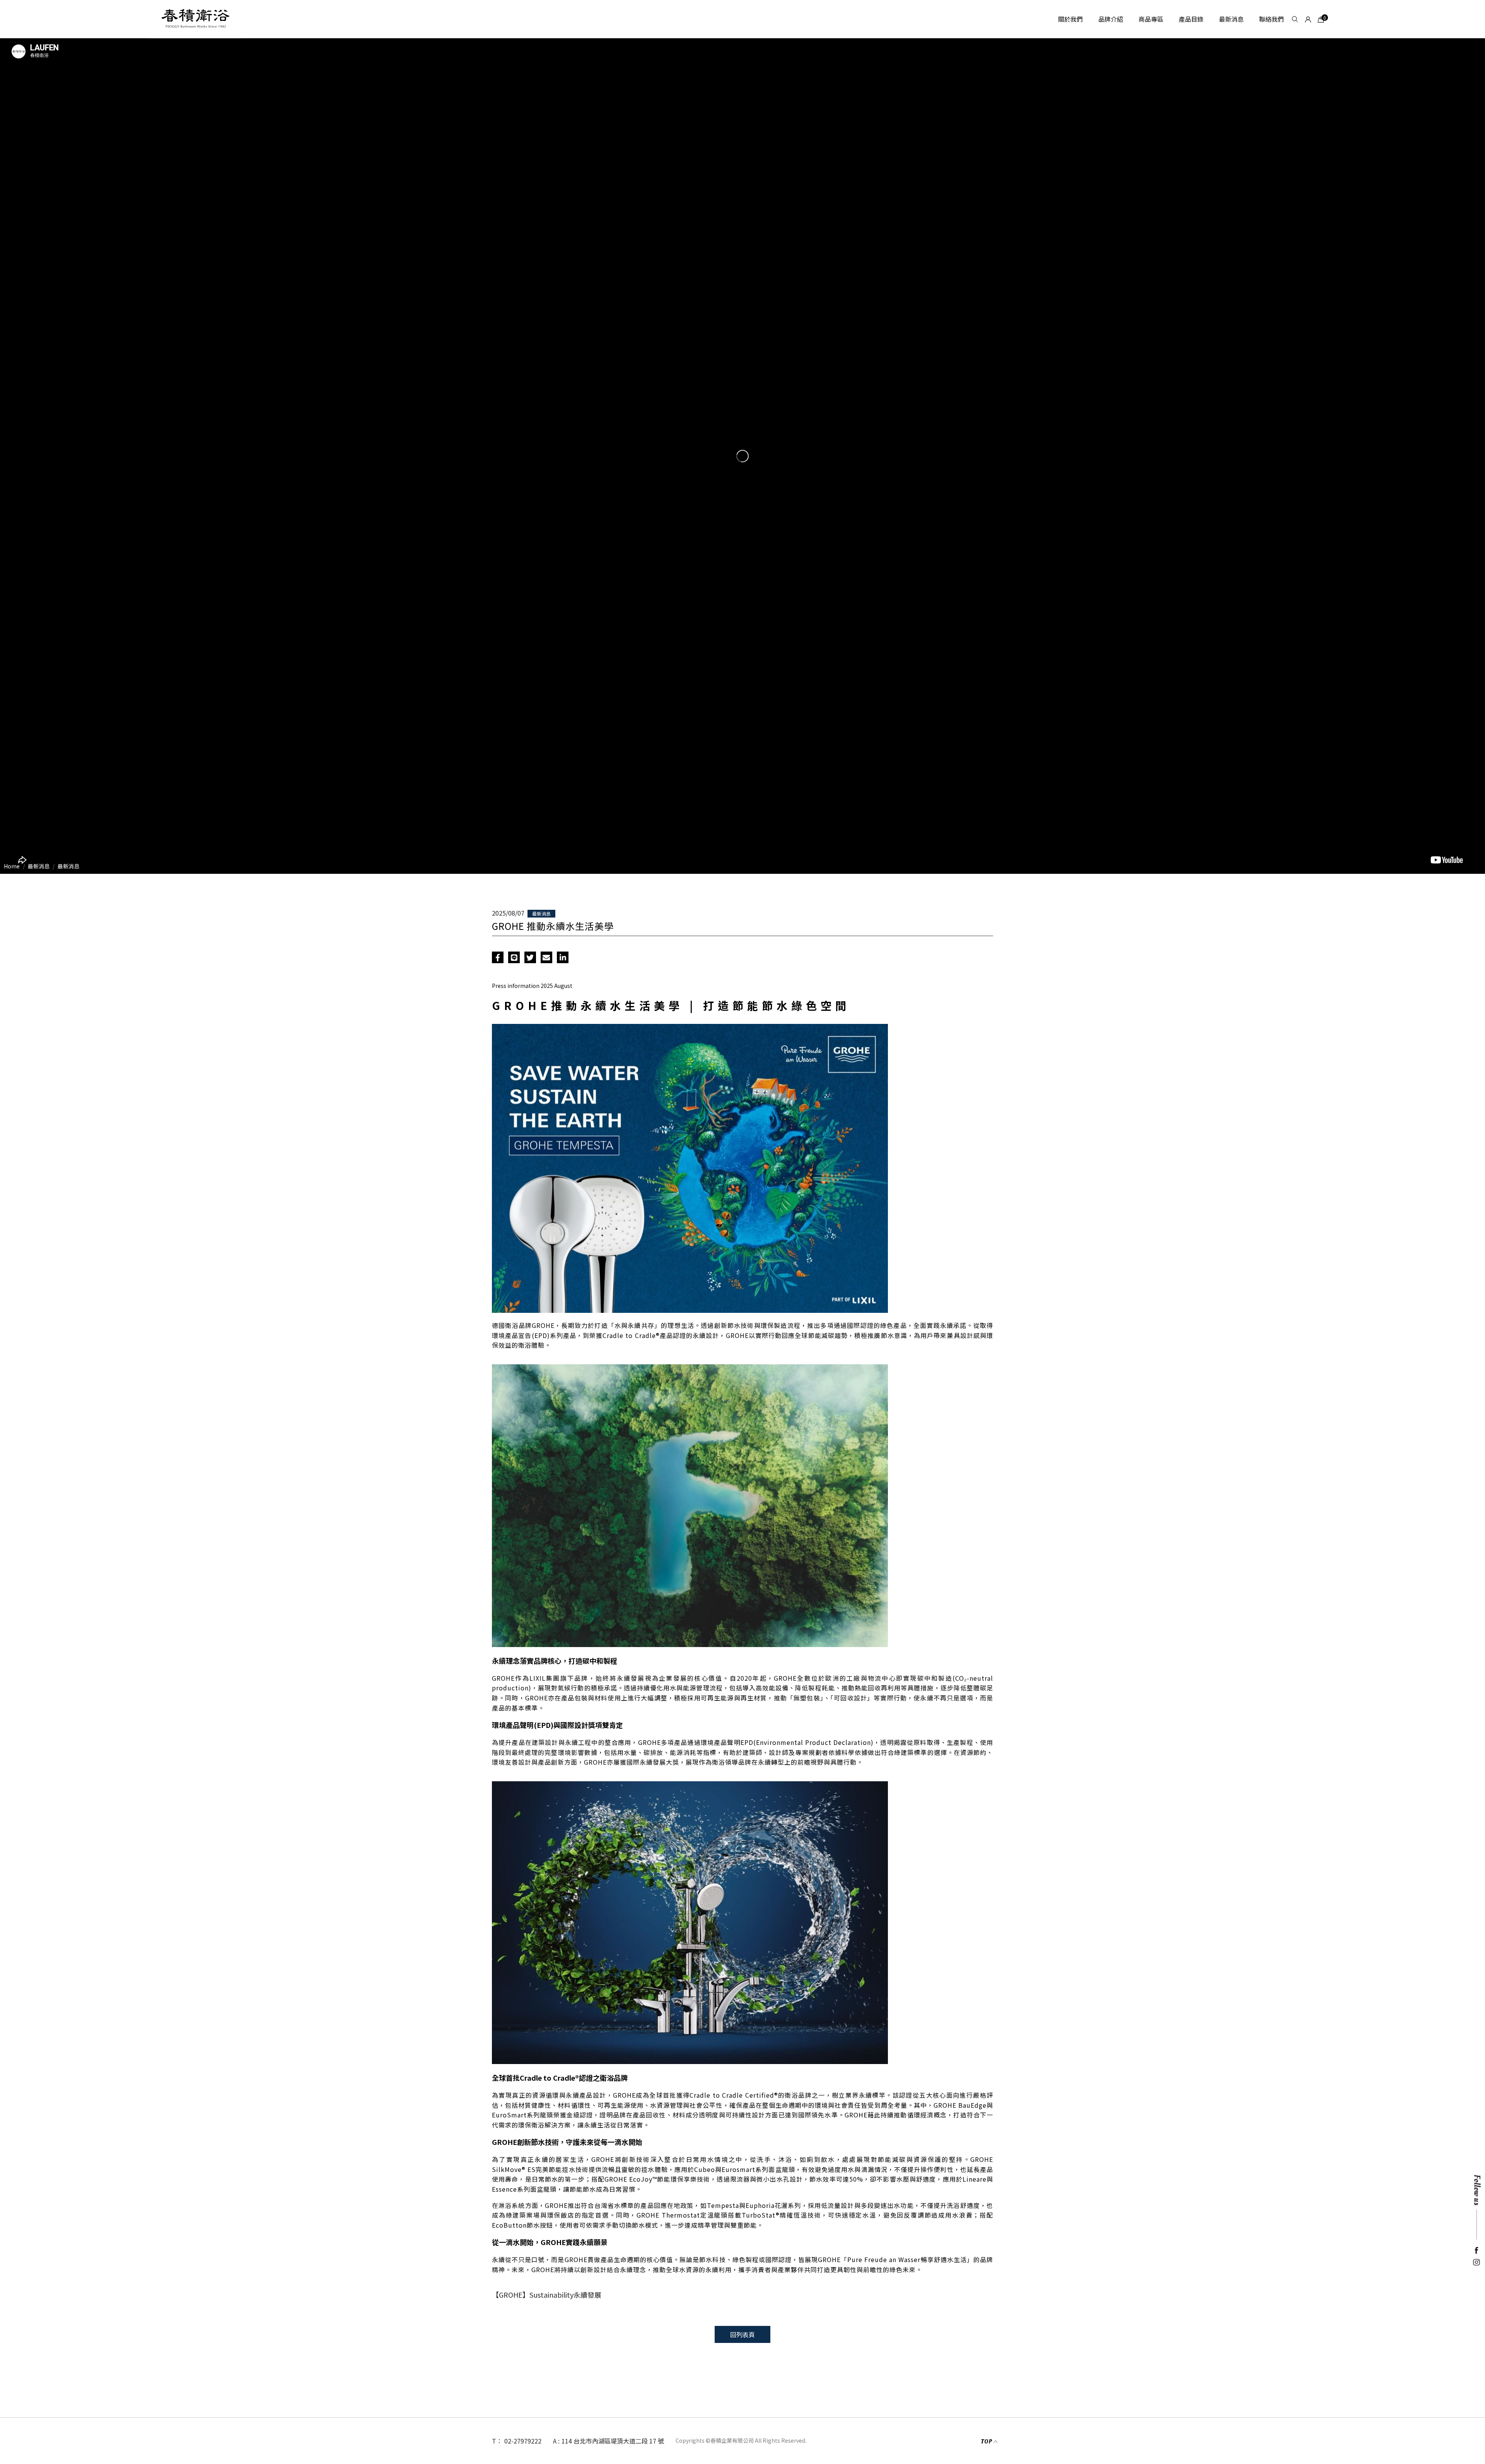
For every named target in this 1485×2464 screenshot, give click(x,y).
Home (12, 866)
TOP (986, 2442)
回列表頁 (742, 2334)
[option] (742, 456)
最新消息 (68, 866)
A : (556, 2441)
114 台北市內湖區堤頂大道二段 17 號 (613, 2441)
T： (497, 2441)
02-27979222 (523, 2441)
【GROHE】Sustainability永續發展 (547, 2295)
